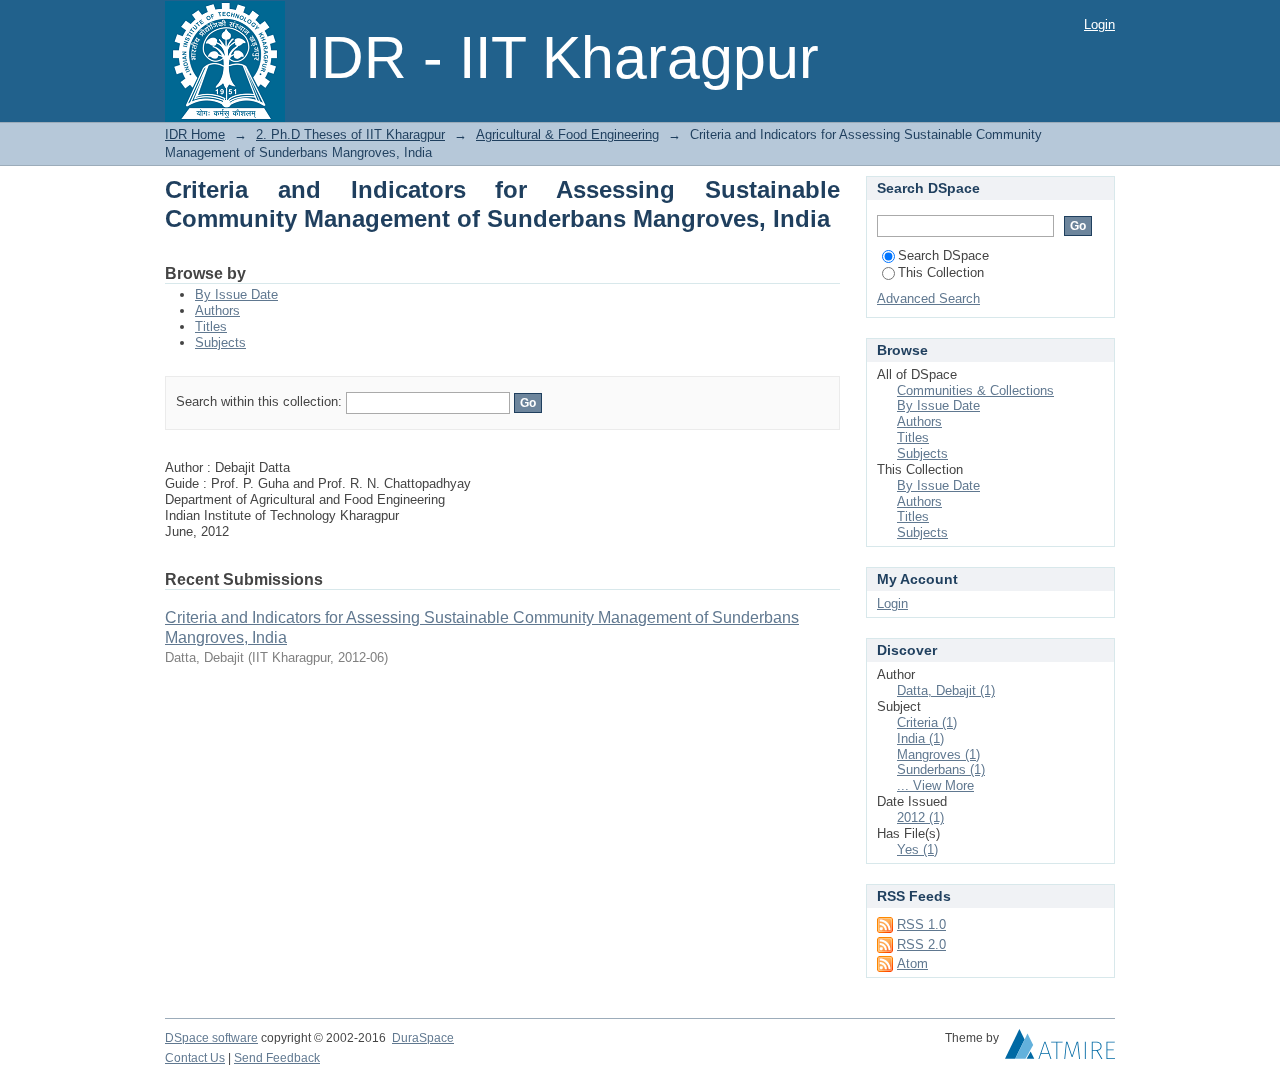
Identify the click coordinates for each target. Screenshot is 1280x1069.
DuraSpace (423, 1038)
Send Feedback (277, 1058)
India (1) (920, 738)
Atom (912, 963)
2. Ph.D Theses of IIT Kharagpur (350, 134)
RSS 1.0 (921, 924)
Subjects (220, 342)
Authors (217, 310)
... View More (935, 785)
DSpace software (211, 1038)
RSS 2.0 (921, 944)
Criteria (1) (927, 722)
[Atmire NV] (1060, 1049)
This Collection (941, 272)
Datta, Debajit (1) (946, 690)
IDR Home (195, 134)
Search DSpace (943, 255)
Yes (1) (917, 849)
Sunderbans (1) (941, 769)
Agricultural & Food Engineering (567, 134)
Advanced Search (928, 298)
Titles (211, 326)
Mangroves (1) (938, 754)
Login (1099, 24)
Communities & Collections (975, 390)
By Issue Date (236, 294)
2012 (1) (920, 817)
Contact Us (195, 1058)
